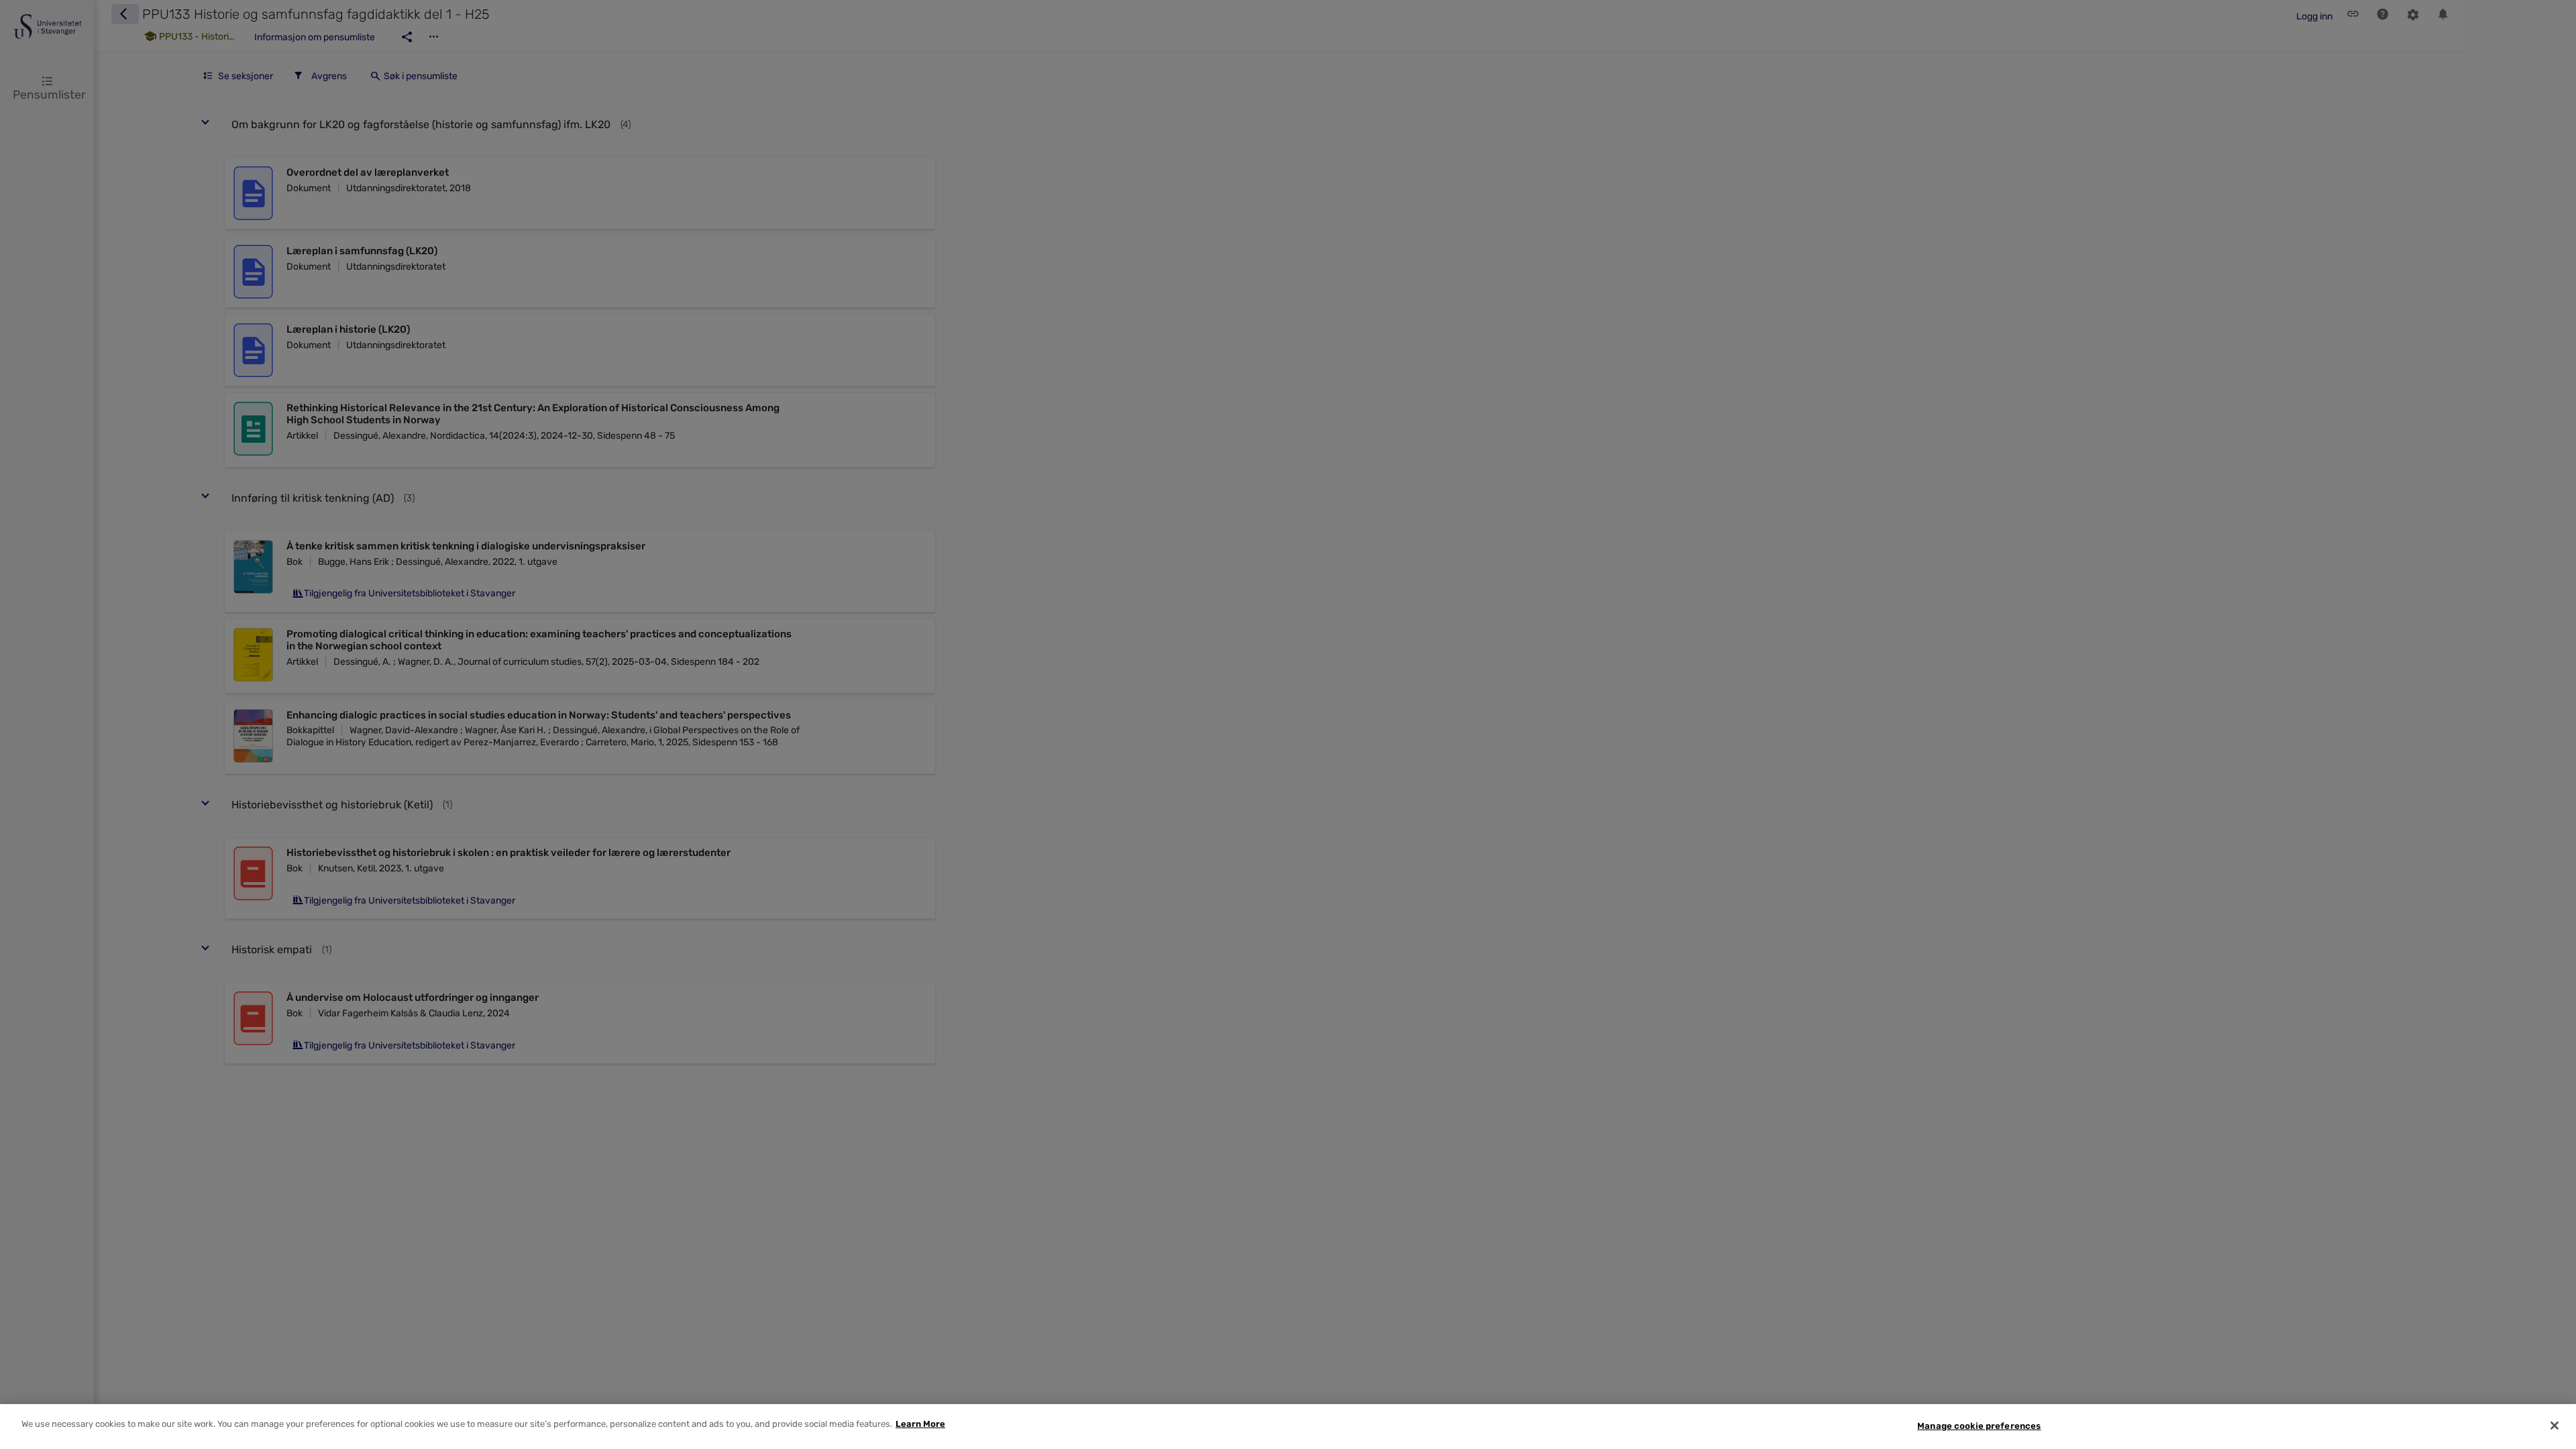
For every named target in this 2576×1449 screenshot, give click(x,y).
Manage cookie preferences (1979, 1426)
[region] (1288, 1427)
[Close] (2555, 1426)
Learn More (920, 1424)
